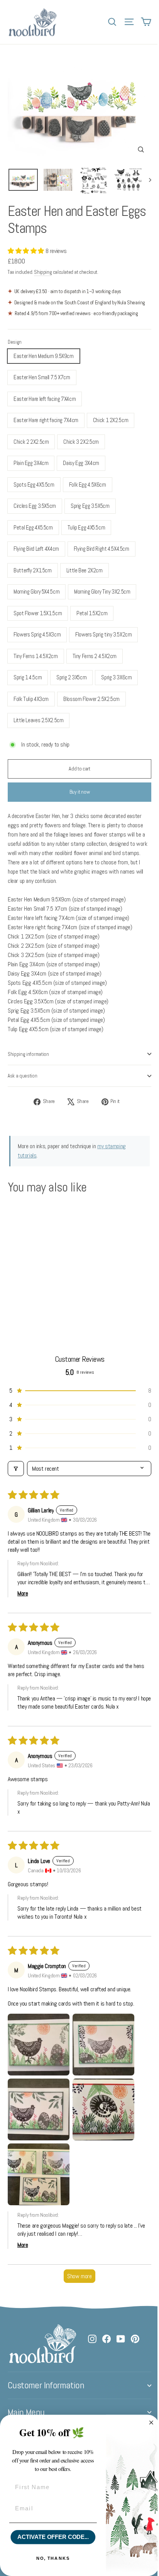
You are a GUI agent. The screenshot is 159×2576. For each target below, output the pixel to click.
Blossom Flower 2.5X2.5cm (91, 699)
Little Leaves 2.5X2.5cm (38, 720)
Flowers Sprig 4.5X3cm (37, 634)
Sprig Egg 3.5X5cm (90, 506)
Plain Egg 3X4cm (31, 463)
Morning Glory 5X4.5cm (36, 591)
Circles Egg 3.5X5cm (35, 506)
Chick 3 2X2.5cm (81, 442)
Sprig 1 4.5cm (28, 677)
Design (15, 342)
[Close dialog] (151, 2423)
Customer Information (46, 2385)
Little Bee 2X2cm (85, 570)
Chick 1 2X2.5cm (111, 420)
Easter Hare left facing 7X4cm (45, 399)
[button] (27, 251)
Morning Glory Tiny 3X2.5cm (102, 591)
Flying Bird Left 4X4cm (36, 549)
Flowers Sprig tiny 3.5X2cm (103, 634)
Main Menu (26, 2412)
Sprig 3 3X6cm (116, 677)
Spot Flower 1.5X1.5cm (38, 613)
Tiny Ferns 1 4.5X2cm (36, 656)
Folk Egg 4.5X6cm (88, 484)
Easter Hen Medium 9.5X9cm (44, 356)
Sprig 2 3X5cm (71, 677)
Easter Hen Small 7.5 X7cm (42, 377)
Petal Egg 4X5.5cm (33, 527)
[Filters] (16, 1469)
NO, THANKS (53, 2558)
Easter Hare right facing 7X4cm (46, 420)
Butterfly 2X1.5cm (33, 570)
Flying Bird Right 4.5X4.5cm (101, 549)
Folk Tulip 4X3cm (31, 699)
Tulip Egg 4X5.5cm (86, 527)
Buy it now (80, 792)
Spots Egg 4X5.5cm (34, 484)
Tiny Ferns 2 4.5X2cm (95, 656)
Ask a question (23, 1076)
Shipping (43, 272)
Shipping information (28, 1054)
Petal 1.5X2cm (92, 613)
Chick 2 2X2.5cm (31, 442)
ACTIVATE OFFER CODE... (53, 2537)
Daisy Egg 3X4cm (81, 463)
